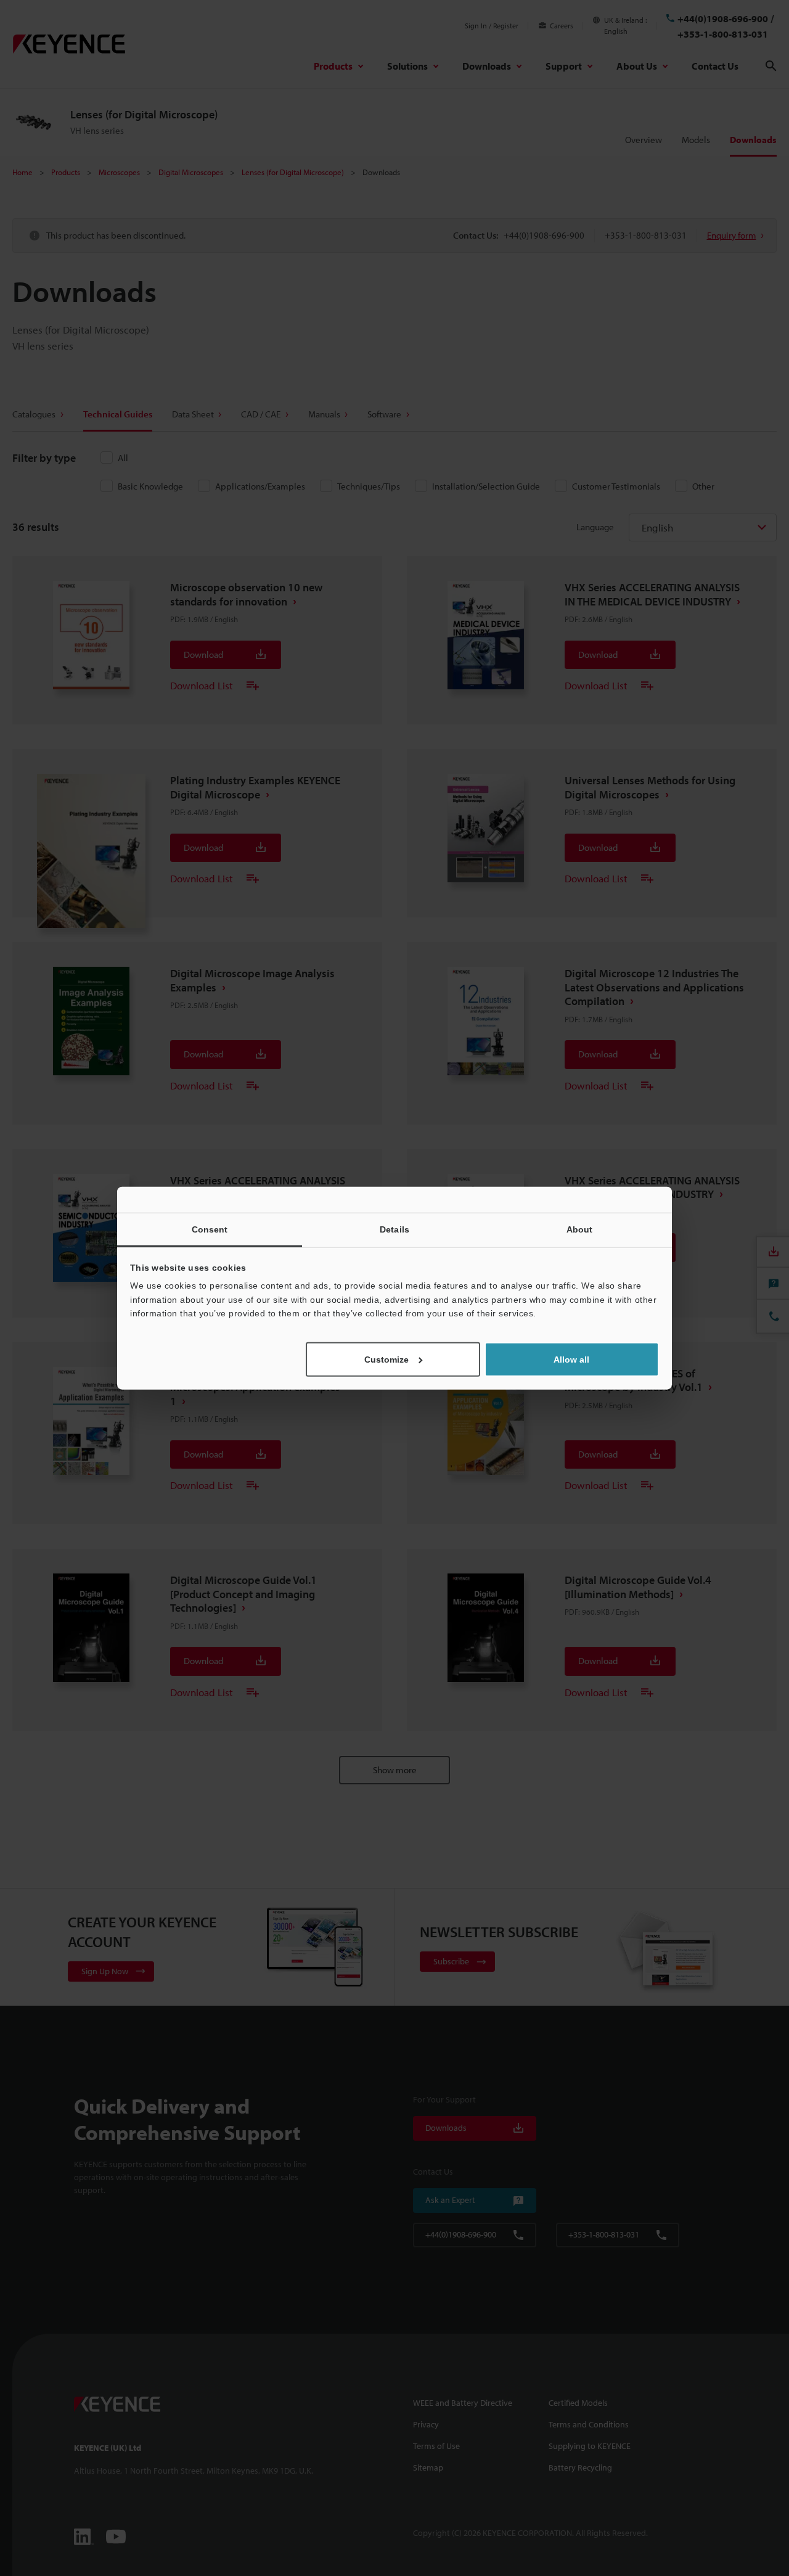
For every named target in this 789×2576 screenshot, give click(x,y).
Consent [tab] (210, 1229)
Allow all (571, 1359)
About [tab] (580, 1229)
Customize (386, 1359)
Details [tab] (394, 1229)
